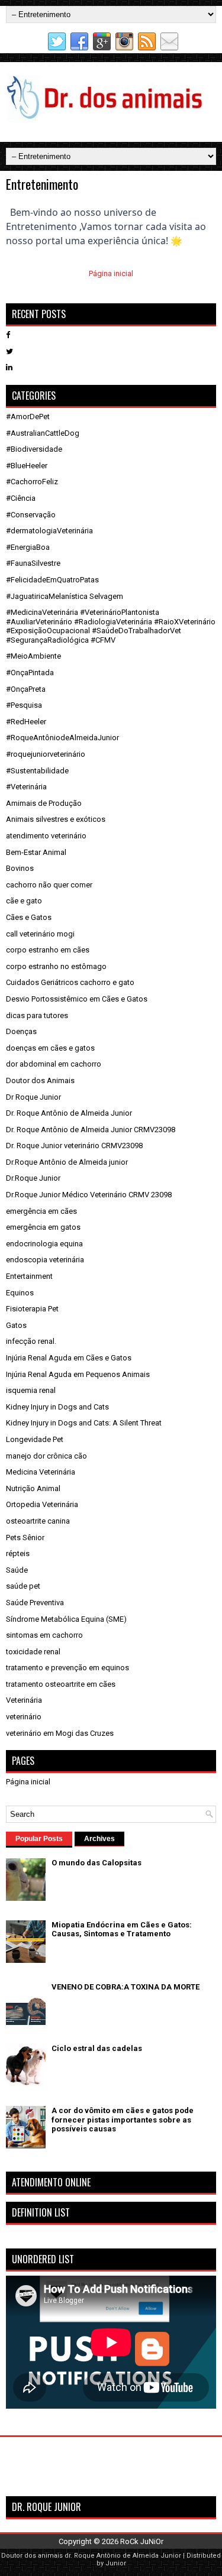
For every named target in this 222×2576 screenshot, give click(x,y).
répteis (18, 1553)
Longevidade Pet (35, 1439)
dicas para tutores (37, 1015)
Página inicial (111, 273)
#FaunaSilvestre (33, 563)
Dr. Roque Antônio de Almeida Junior (69, 1113)
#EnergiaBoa (28, 547)
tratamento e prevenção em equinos (67, 1668)
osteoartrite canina (38, 1521)
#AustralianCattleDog (43, 433)
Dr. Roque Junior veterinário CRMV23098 (74, 1146)
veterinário (24, 1717)
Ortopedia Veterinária (42, 1504)
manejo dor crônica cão (46, 1456)
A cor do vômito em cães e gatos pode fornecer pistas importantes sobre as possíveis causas (123, 2120)
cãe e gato (24, 901)
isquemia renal (31, 1390)
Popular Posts (39, 1839)
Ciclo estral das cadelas (97, 2048)
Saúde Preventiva (35, 1603)
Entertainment (29, 1276)
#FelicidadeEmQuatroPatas (52, 580)
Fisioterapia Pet (32, 1309)
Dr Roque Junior (33, 1097)
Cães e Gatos (29, 917)
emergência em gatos (43, 1227)
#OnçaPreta (26, 689)
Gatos (16, 1325)
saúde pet (23, 1586)
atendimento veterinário (46, 836)
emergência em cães (41, 1211)
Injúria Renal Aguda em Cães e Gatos (69, 1358)
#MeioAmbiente (33, 656)
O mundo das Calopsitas (96, 1863)
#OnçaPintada (30, 673)
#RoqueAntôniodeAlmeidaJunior (62, 738)
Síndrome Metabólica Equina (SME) (66, 1619)
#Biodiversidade (34, 449)
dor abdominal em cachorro (54, 1064)
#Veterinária (26, 787)
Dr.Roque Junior (33, 1178)
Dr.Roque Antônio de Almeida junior (67, 1162)
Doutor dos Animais (40, 1080)
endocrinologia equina (44, 1244)
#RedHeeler (26, 722)
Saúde (17, 1570)
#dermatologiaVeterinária (49, 531)
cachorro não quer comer (49, 885)
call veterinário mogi (40, 934)
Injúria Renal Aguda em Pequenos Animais (78, 1374)
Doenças (21, 1031)
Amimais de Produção (44, 803)
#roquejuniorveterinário (46, 754)
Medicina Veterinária (41, 1472)
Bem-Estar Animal (36, 852)
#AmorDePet (28, 417)
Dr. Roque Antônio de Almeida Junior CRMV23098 (91, 1130)
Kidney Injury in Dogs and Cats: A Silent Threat (84, 1423)
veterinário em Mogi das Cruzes (60, 1733)
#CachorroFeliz (32, 482)
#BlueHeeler (27, 466)
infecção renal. (31, 1341)
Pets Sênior (25, 1538)
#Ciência (21, 498)
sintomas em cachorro (44, 1635)
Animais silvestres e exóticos (56, 819)
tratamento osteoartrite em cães (61, 1684)
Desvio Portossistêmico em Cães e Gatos (77, 999)
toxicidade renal (33, 1652)
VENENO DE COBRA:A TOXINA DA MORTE (126, 1987)
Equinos (20, 1293)
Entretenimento (42, 184)
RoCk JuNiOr (142, 2541)
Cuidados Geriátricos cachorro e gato (70, 982)
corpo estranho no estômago (56, 966)
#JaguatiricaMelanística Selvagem (65, 596)
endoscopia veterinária (45, 1260)
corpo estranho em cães (48, 950)
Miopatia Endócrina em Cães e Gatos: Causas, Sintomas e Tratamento (122, 1929)
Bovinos (20, 868)
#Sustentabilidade (37, 771)
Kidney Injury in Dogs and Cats (57, 1407)
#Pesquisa (24, 705)
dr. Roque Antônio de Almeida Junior (123, 2556)
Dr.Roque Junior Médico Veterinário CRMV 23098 (89, 1195)
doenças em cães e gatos (50, 1048)
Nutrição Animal (33, 1488)
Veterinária (24, 1700)
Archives (99, 1839)
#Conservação (31, 515)
